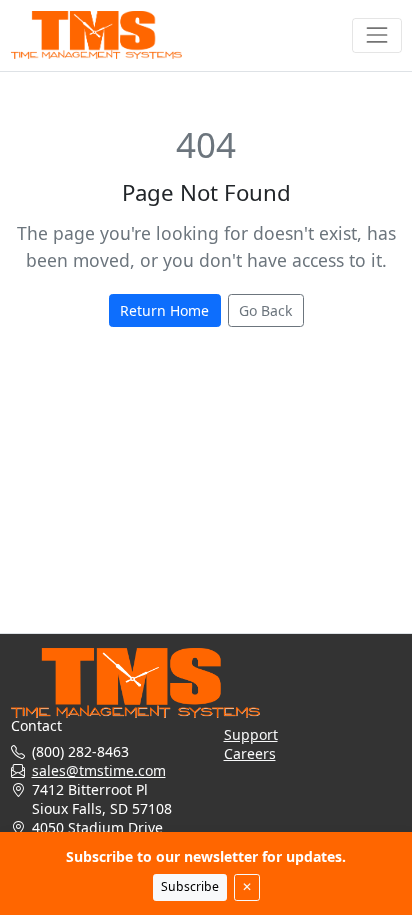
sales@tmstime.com (99, 770)
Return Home (164, 310)
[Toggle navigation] (376, 35)
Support (251, 734)
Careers (250, 753)
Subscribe (190, 886)
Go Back (265, 310)
